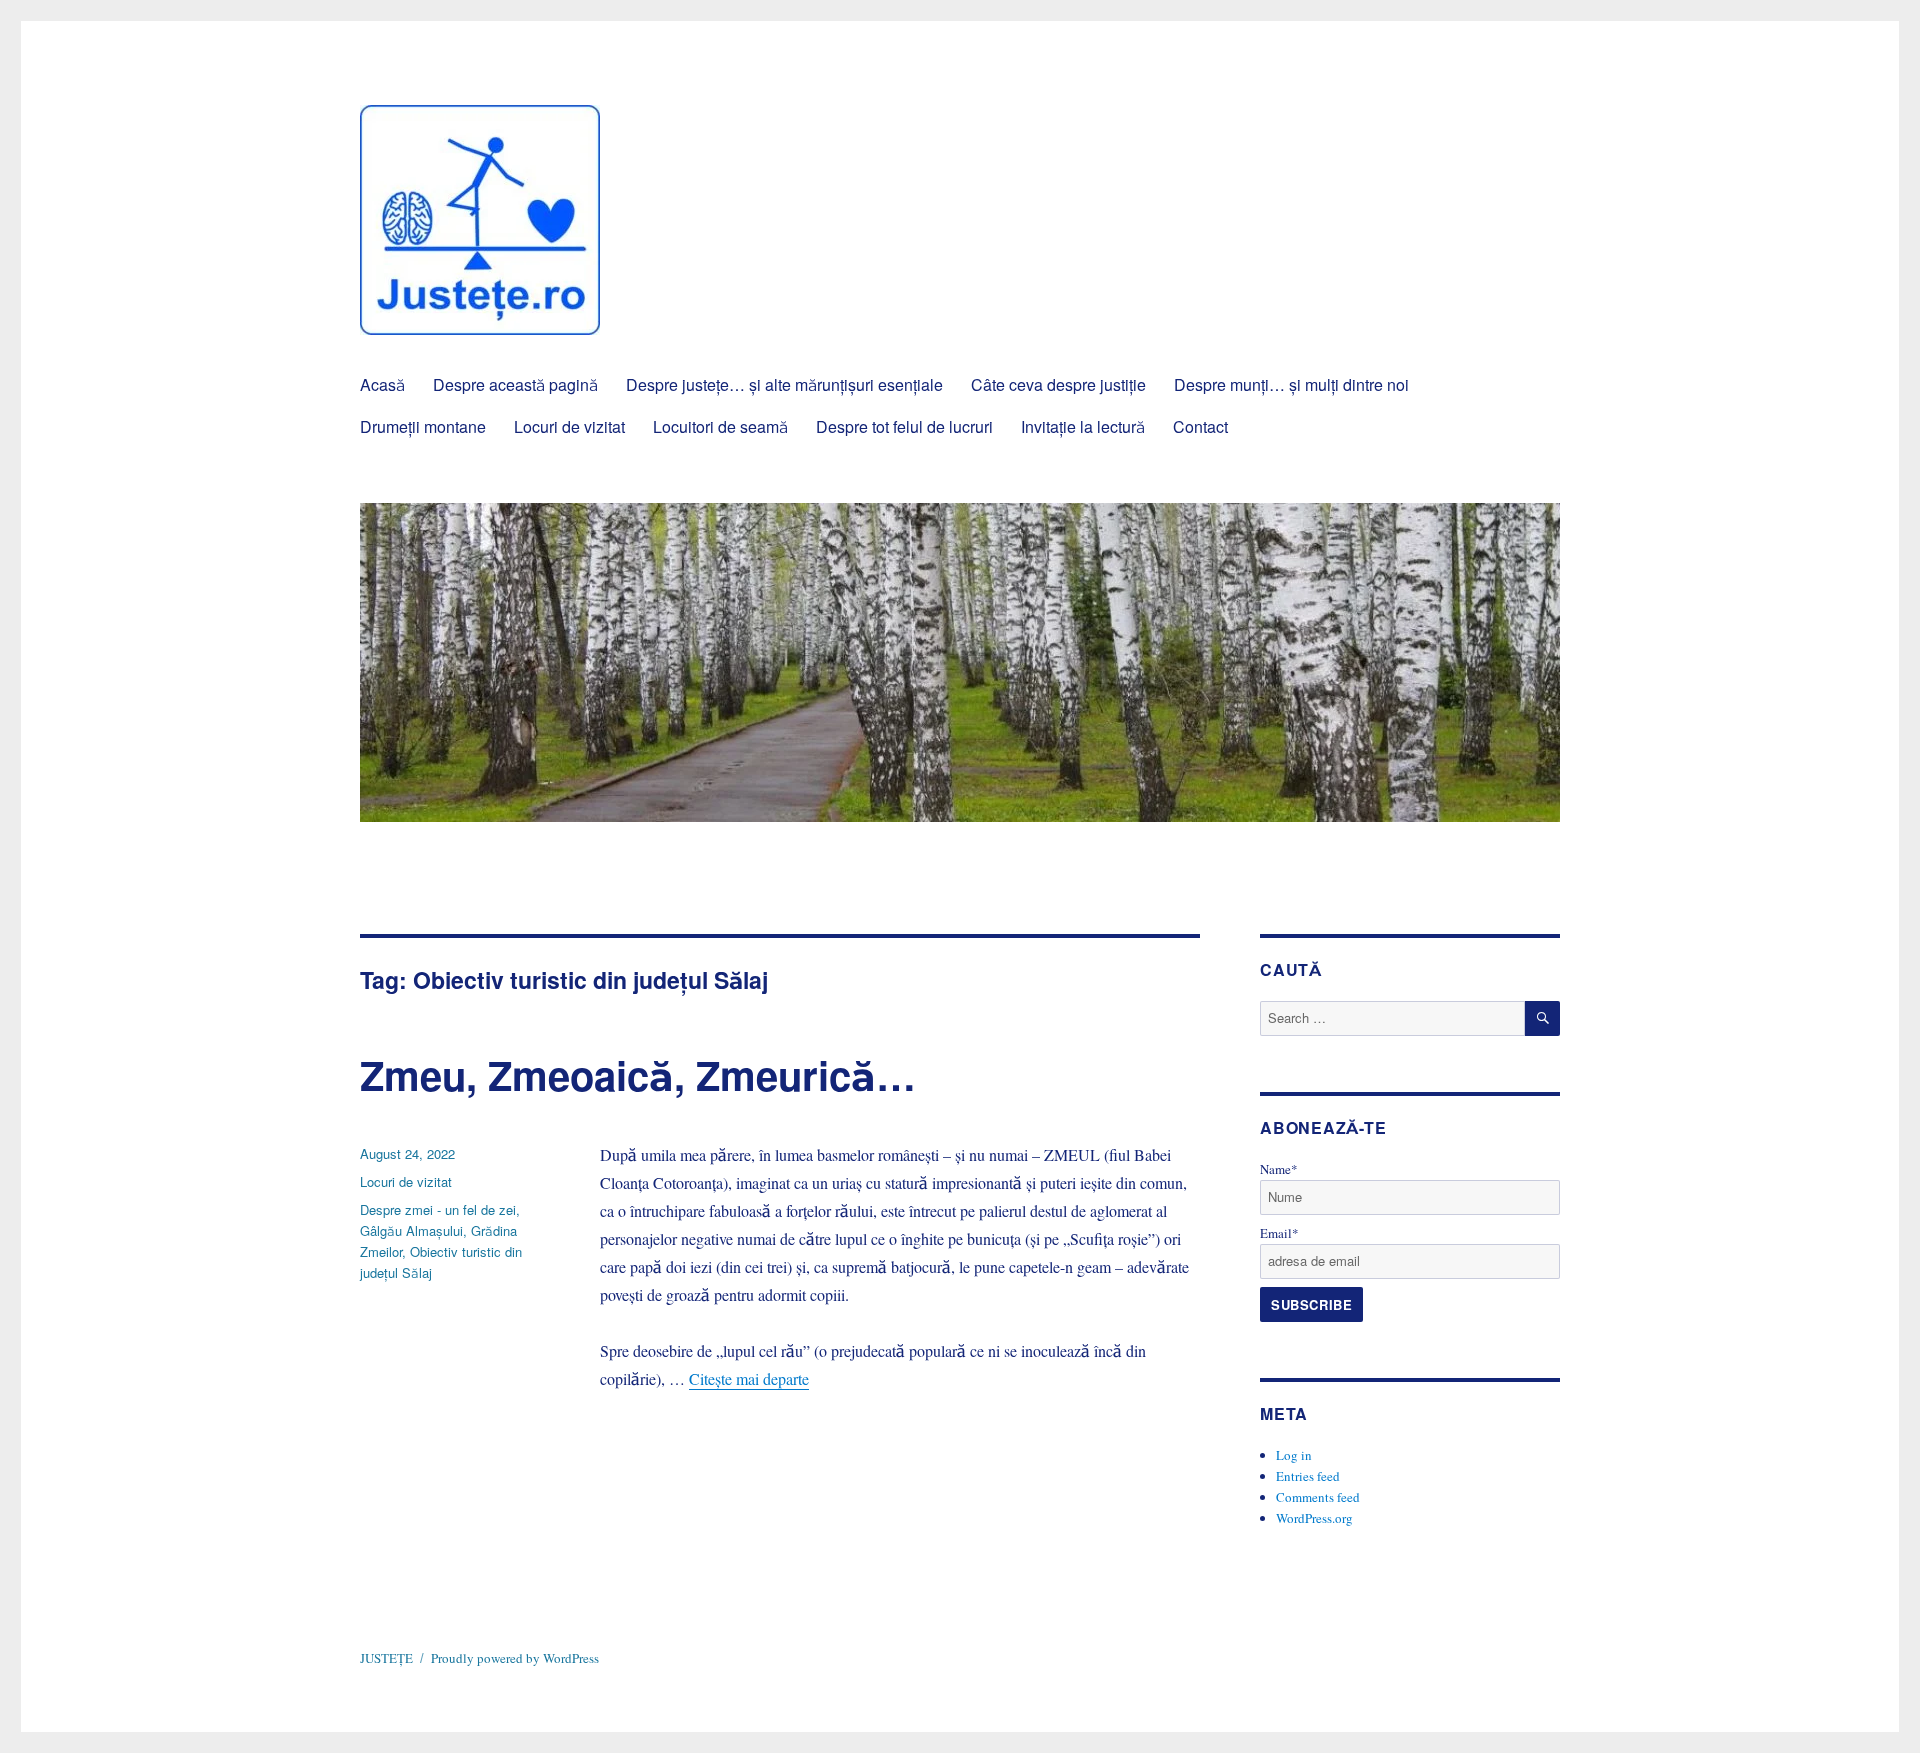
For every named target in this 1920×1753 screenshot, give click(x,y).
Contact (1200, 426)
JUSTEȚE (386, 1658)
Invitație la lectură (1083, 426)
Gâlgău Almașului (411, 1230)
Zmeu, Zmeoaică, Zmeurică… (638, 1074)
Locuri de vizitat (569, 426)
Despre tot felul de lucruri (904, 426)
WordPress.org (1314, 1518)
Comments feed (1318, 1497)
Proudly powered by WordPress (515, 1658)
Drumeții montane (423, 426)
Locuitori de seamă (720, 426)
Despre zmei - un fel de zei (438, 1209)
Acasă (382, 384)
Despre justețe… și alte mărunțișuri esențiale (784, 384)
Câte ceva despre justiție (1058, 384)
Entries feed (1308, 1476)
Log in (1294, 1455)
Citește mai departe (749, 1378)
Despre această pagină (515, 384)
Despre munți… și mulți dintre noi (1291, 384)
